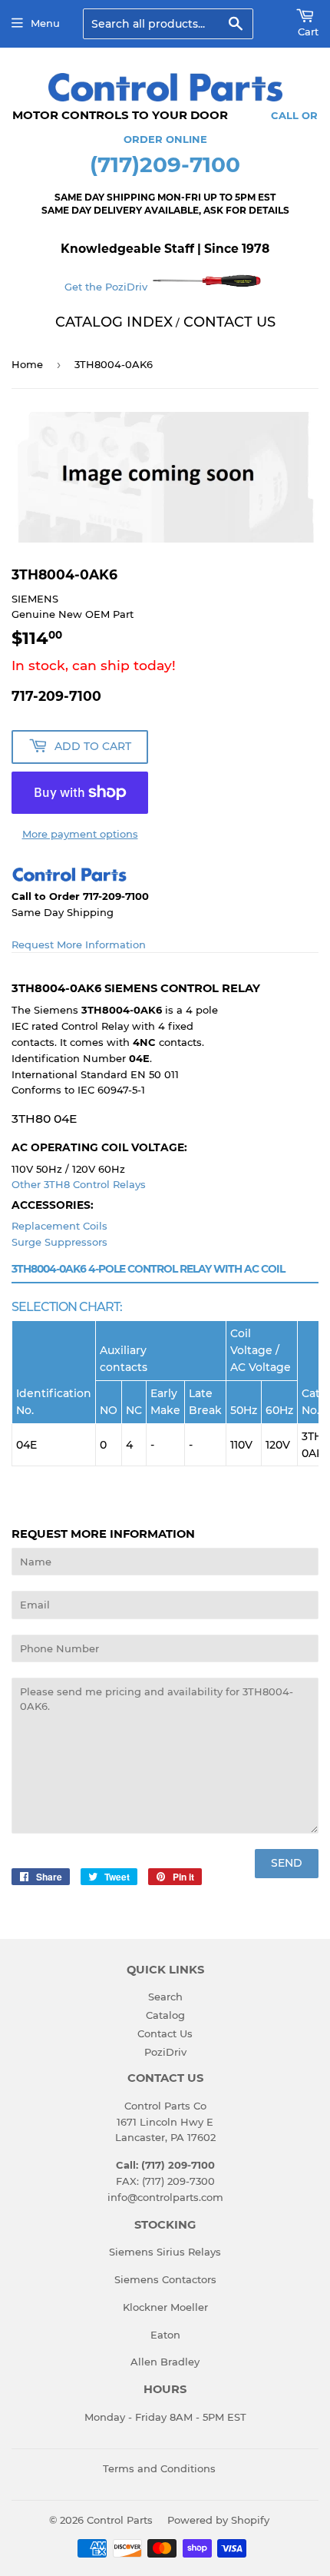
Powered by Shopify (218, 2520)
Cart (308, 32)
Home (27, 364)
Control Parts (120, 2520)
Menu (45, 23)
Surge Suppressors (59, 1242)
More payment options (80, 834)
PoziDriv (165, 2052)
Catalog (165, 2015)
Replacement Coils (59, 1226)
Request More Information (79, 944)
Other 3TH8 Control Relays (79, 1184)
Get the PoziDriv (107, 287)
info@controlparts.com (165, 2197)
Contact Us (165, 2033)
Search (165, 1997)
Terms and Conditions (159, 2468)
